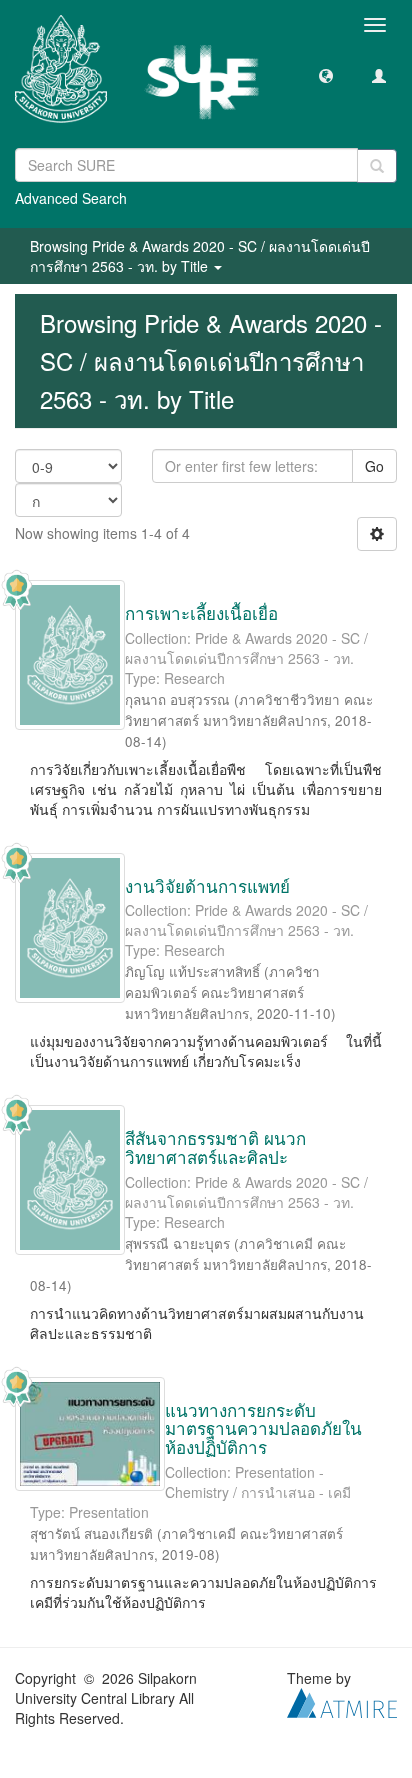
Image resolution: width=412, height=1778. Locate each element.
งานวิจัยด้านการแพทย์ (207, 885)
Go (374, 466)
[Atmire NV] (342, 1700)
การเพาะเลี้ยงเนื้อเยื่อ (201, 612)
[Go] (377, 166)
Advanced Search (71, 198)
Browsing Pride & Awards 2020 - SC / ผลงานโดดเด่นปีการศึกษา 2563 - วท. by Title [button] (200, 256)
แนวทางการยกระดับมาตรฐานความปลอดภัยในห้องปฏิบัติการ (263, 1428)
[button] (326, 75)
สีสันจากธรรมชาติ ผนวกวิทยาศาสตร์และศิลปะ (215, 1147)
